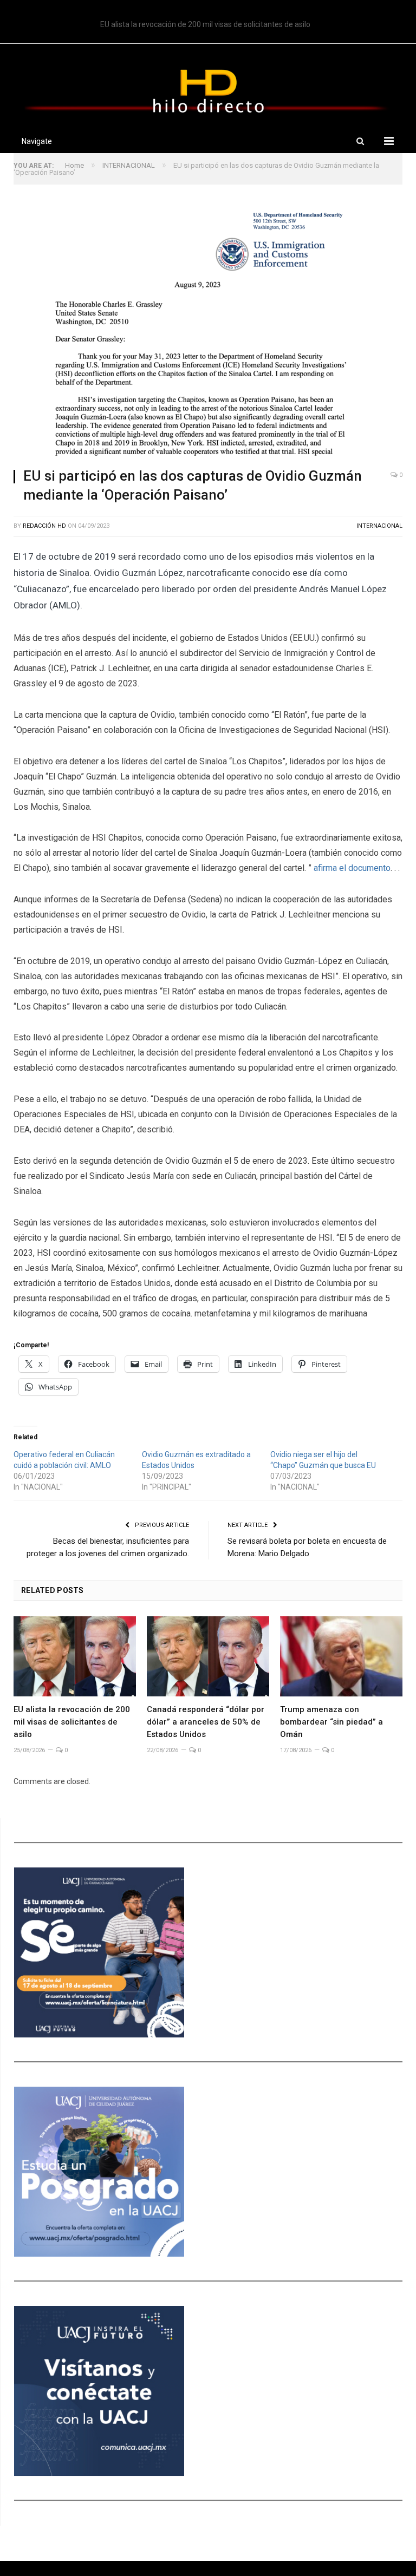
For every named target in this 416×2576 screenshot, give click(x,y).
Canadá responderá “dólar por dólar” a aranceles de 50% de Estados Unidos (206, 1722)
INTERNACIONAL (379, 526)
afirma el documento (352, 868)
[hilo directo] (208, 89)
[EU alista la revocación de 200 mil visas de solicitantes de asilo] (75, 1656)
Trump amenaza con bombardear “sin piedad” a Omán (331, 1722)
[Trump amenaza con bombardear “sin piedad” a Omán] (341, 1656)
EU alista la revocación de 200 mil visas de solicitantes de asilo (205, 24)
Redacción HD (44, 526)
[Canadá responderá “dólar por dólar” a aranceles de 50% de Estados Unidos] (208, 1656)
